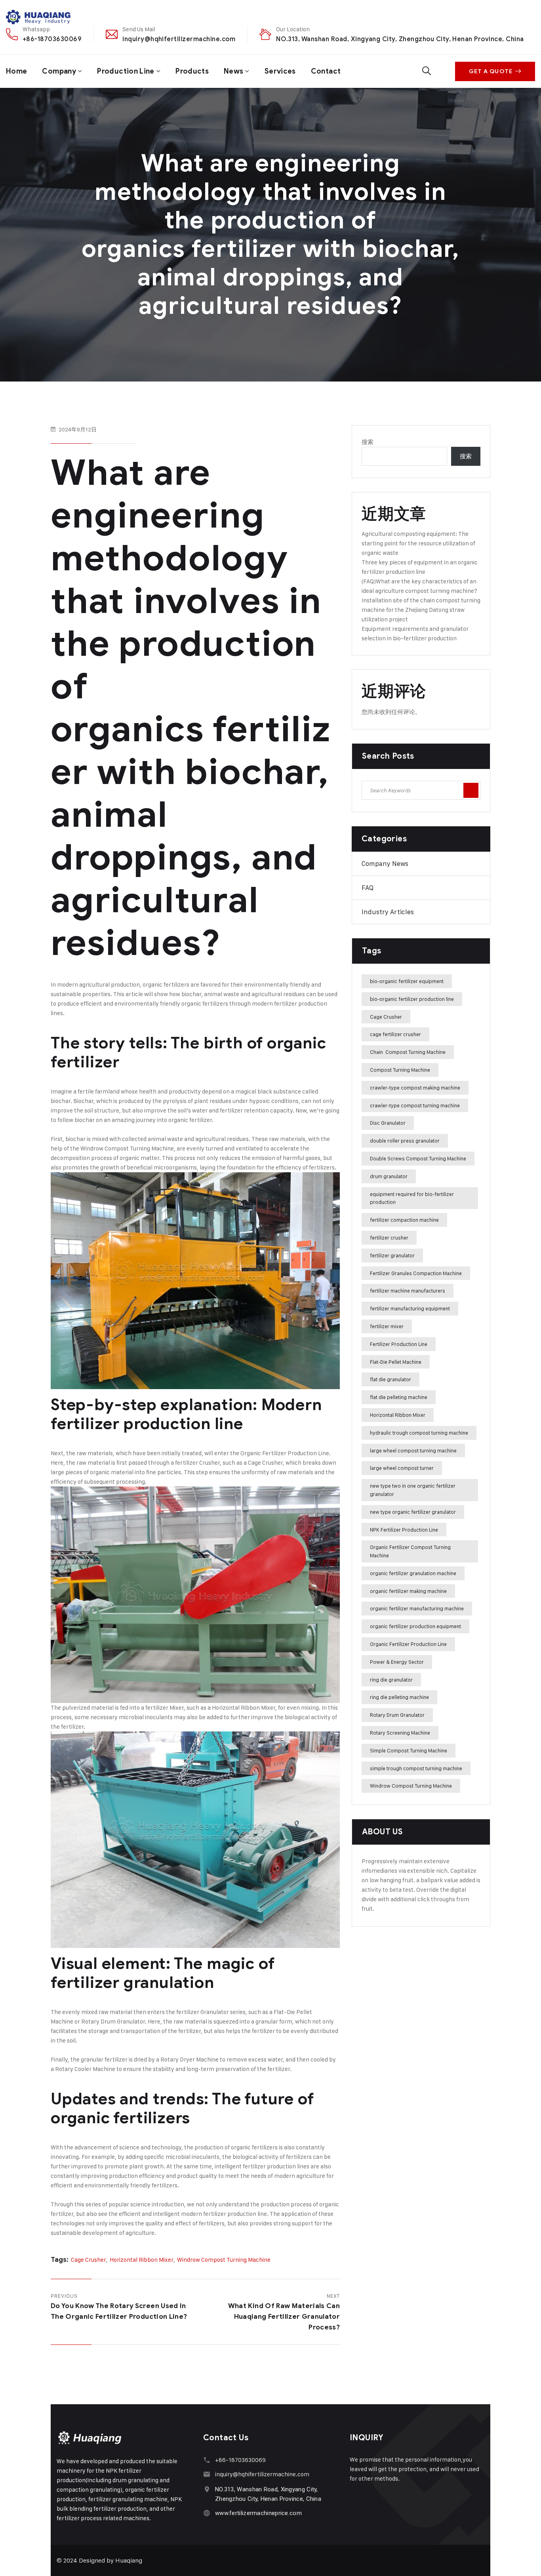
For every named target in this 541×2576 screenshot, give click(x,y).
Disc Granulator (388, 1123)
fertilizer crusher (389, 1238)
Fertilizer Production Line (399, 1344)
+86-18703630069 (52, 39)
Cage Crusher (265, 1463)
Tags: (60, 2260)
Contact (326, 71)
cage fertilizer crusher (395, 1034)
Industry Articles (388, 912)
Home (16, 71)
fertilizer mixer (387, 1326)
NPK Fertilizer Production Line (404, 1530)
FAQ (368, 888)
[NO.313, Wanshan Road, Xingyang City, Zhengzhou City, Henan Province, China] (207, 2489)
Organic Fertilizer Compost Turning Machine (410, 1551)
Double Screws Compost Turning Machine (418, 1158)
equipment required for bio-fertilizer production (412, 1198)
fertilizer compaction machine (404, 1220)
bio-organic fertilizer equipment (407, 981)
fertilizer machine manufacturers (408, 1291)
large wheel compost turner (402, 1468)
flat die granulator (391, 1379)
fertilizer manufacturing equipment (410, 1308)
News (233, 71)
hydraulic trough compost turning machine (419, 1433)
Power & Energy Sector (397, 1662)
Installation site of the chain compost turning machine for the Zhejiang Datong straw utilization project (421, 610)
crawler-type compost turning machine (415, 1105)
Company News (385, 864)
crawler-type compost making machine (415, 1088)
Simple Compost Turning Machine (409, 1750)
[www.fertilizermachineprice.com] (207, 2513)
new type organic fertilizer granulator (413, 1512)
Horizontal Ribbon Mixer (244, 1708)
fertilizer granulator (392, 1255)
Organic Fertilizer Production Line (408, 1644)
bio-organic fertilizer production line (412, 999)
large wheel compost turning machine (413, 1450)
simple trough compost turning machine (416, 1768)
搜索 (368, 442)
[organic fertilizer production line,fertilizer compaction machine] (39, 17)
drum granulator (389, 1176)
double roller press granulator (405, 1141)
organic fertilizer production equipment (415, 1626)
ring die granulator (391, 1680)
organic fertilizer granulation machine (413, 1573)
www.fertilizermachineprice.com (258, 2513)
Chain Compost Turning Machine (408, 1052)
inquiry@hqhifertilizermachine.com (179, 39)
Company (59, 71)
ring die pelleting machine (399, 1697)
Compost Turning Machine (400, 1070)
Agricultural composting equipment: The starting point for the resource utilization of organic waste (418, 543)
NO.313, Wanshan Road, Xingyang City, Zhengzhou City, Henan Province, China (400, 39)
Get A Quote (491, 71)
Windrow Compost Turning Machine (127, 1148)
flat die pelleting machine (399, 1397)
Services (280, 71)
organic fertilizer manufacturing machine (417, 1608)
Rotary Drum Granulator (397, 1715)
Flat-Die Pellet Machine (396, 1362)
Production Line (126, 71)
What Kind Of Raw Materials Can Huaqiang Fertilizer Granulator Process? (284, 2317)
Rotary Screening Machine (400, 1733)
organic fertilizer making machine (408, 1591)
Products (192, 71)
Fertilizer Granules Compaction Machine (416, 1273)
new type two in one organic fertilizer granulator (413, 1490)
